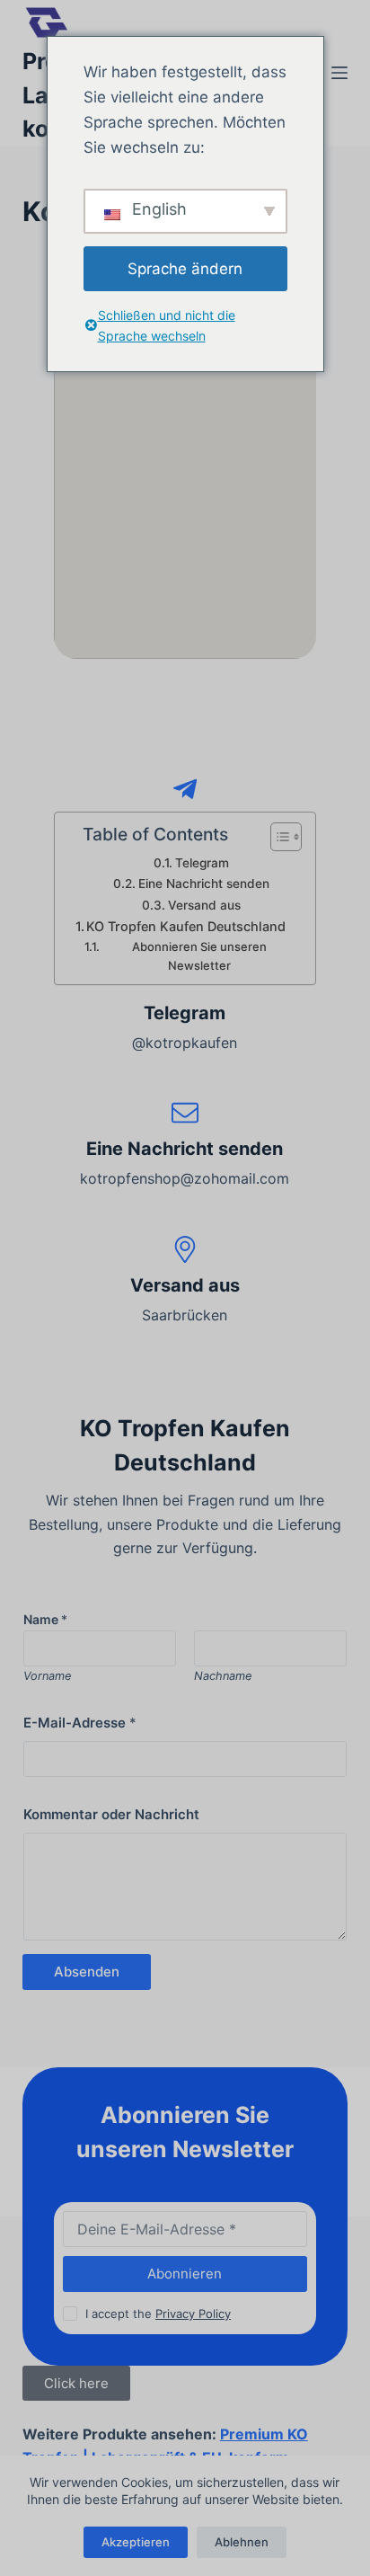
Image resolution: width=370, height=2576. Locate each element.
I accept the (158, 2314)
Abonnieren (185, 2274)
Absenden (87, 1972)
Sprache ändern (185, 269)
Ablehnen (242, 2542)
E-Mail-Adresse (80, 1723)
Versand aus (204, 905)
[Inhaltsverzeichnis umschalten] (277, 837)
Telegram (202, 863)
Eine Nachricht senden (204, 884)
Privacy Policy (193, 2314)
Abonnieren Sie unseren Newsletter (199, 956)
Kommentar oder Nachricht (111, 1814)
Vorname (47, 1676)
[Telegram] (185, 789)
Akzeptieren (136, 2542)
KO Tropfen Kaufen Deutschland (186, 926)
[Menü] (339, 73)
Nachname (223, 1676)
